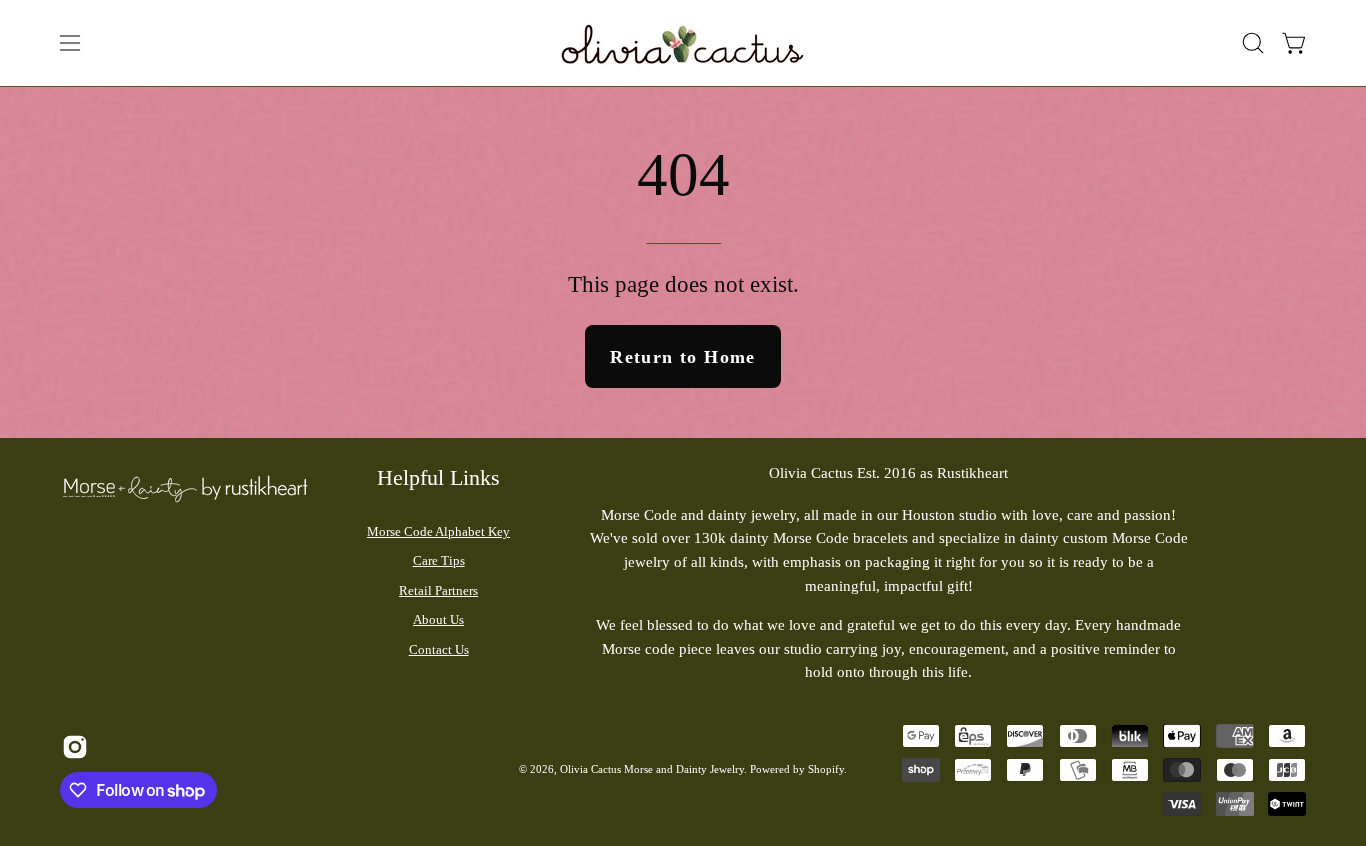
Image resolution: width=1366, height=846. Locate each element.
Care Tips (439, 560)
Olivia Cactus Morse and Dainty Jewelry (652, 769)
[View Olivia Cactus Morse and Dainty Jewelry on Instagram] (73, 747)
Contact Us (439, 649)
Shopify (826, 769)
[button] (1253, 43)
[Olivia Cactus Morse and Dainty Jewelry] (683, 43)
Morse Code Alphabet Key (438, 531)
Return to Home (682, 357)
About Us (438, 619)
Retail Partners (438, 590)
